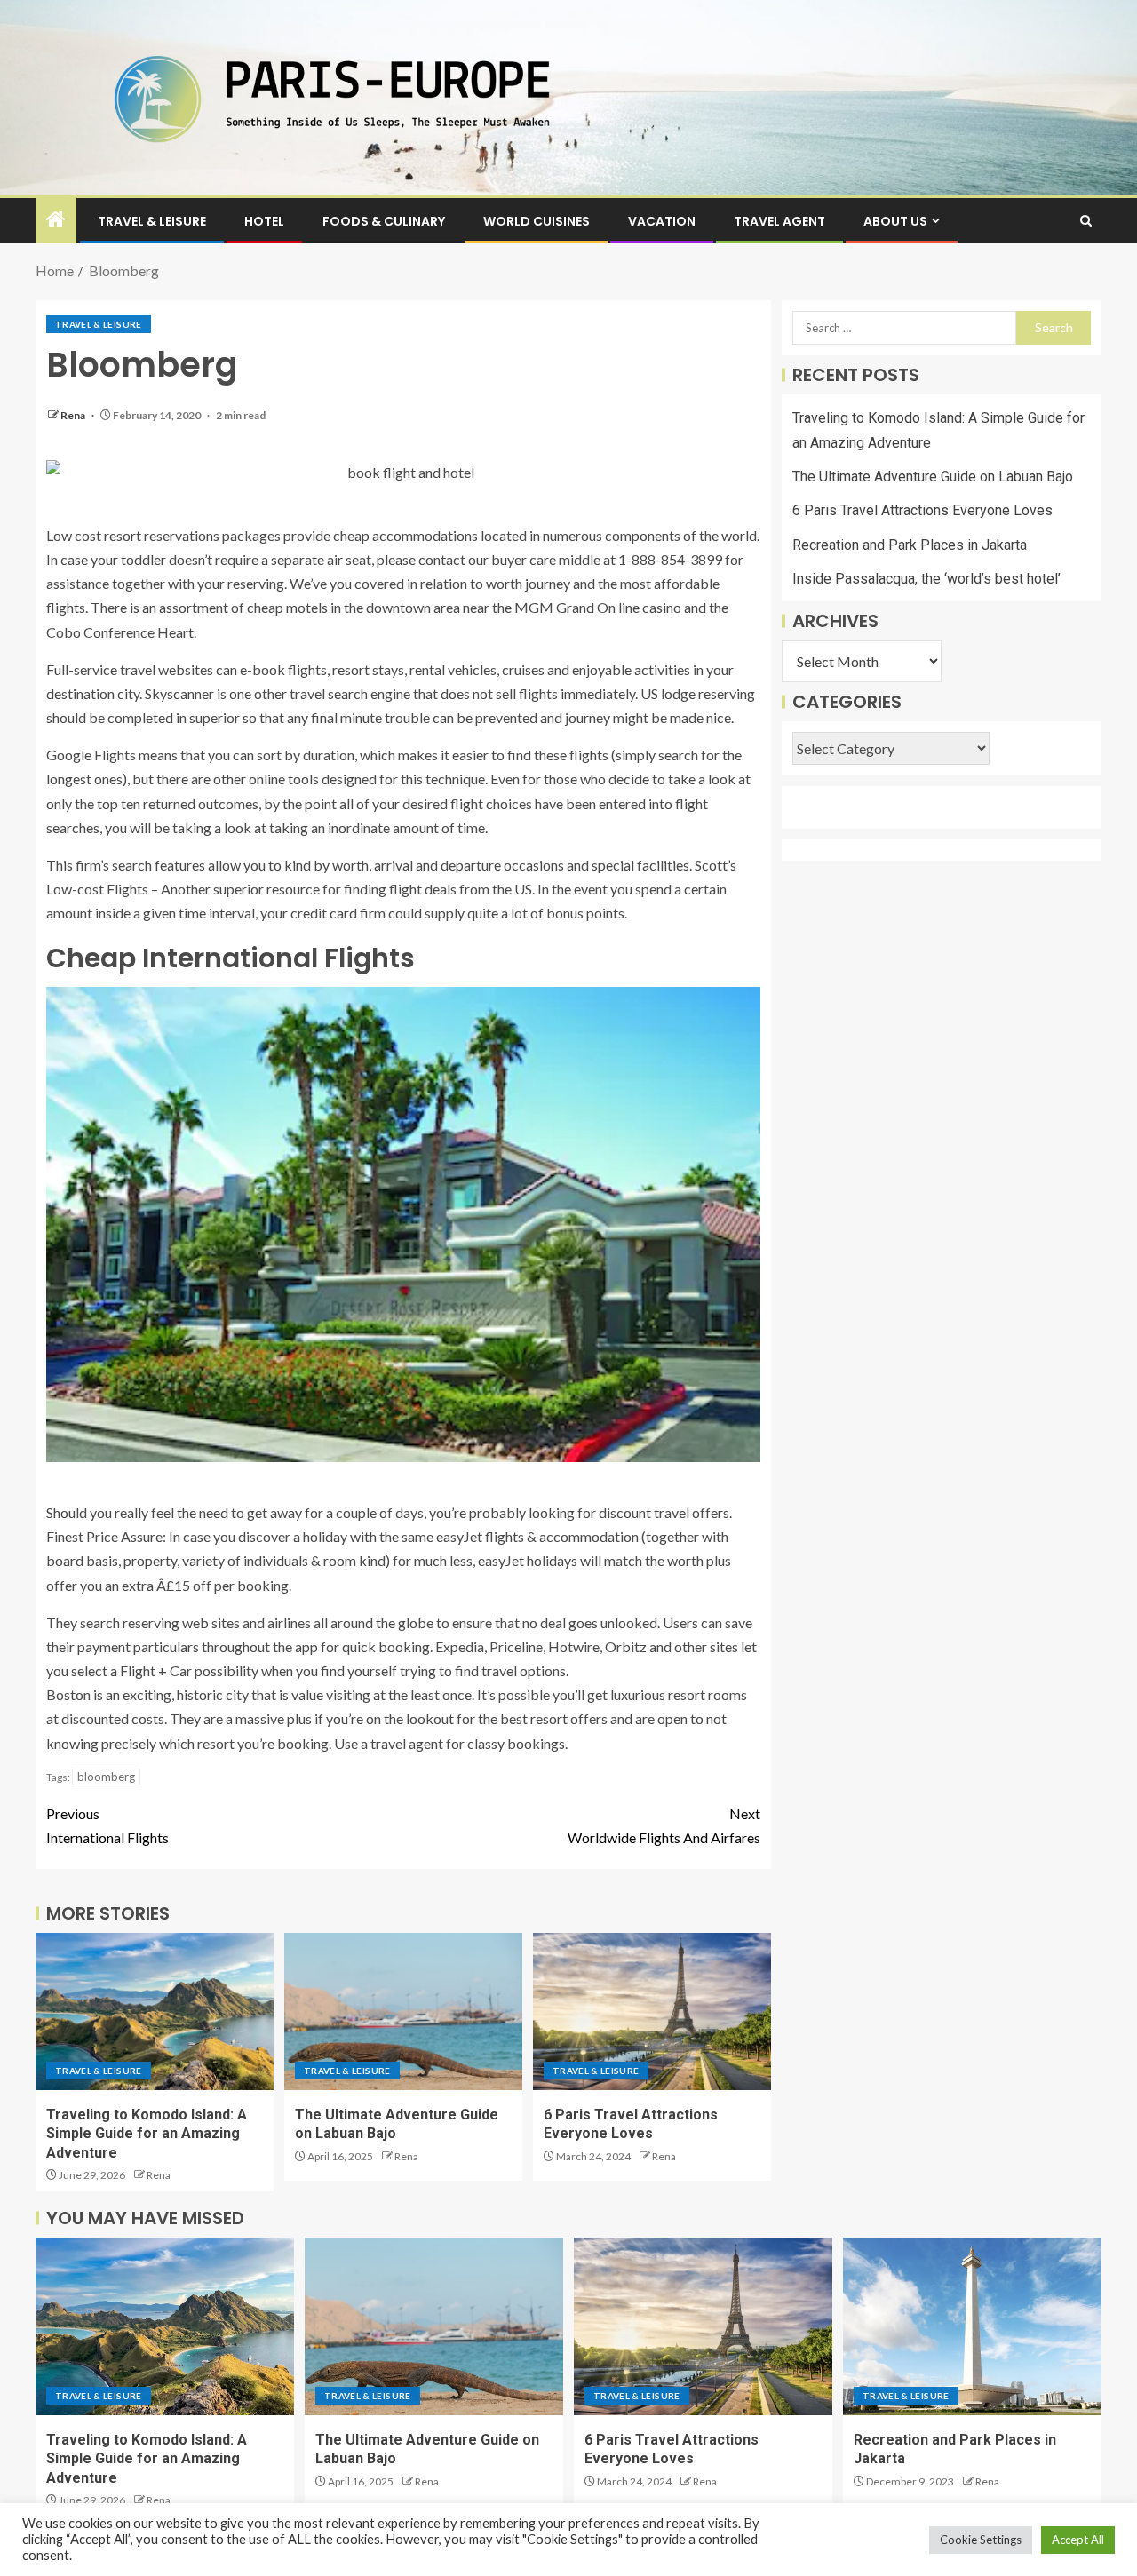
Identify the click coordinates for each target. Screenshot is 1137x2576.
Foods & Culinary (384, 221)
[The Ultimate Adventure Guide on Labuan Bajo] (403, 2012)
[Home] (56, 220)
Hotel (264, 221)
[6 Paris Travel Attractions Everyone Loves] (652, 2012)
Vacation (662, 221)
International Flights (107, 1825)
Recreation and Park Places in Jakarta (910, 545)
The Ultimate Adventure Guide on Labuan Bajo (933, 477)
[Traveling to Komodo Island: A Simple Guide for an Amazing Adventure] (155, 2012)
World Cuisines (537, 221)
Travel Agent (779, 221)
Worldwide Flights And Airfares (664, 1825)
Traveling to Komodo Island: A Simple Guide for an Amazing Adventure (147, 2134)
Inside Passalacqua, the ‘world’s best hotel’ (926, 579)
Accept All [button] (1078, 2540)
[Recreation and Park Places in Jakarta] (972, 2326)
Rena (74, 415)
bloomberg (106, 1777)
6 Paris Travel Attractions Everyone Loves (922, 511)
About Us (895, 221)
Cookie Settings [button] (981, 2540)
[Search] (1086, 221)
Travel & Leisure (152, 221)
